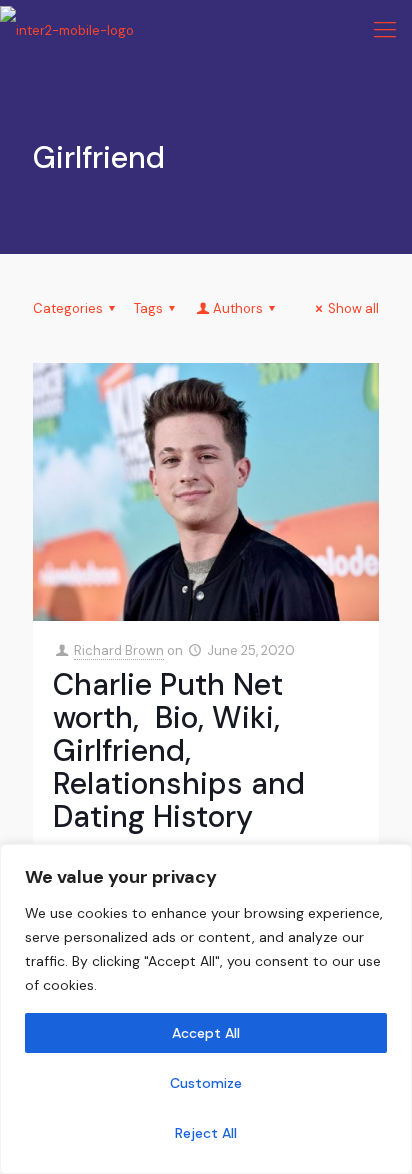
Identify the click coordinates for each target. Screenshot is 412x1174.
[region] (206, 1009)
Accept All (206, 1033)
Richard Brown (119, 650)
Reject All (206, 1133)
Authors (238, 308)
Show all (353, 308)
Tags (148, 308)
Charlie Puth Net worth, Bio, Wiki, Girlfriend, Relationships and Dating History (179, 750)
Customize (206, 1083)
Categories (68, 308)
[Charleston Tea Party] (67, 30)
